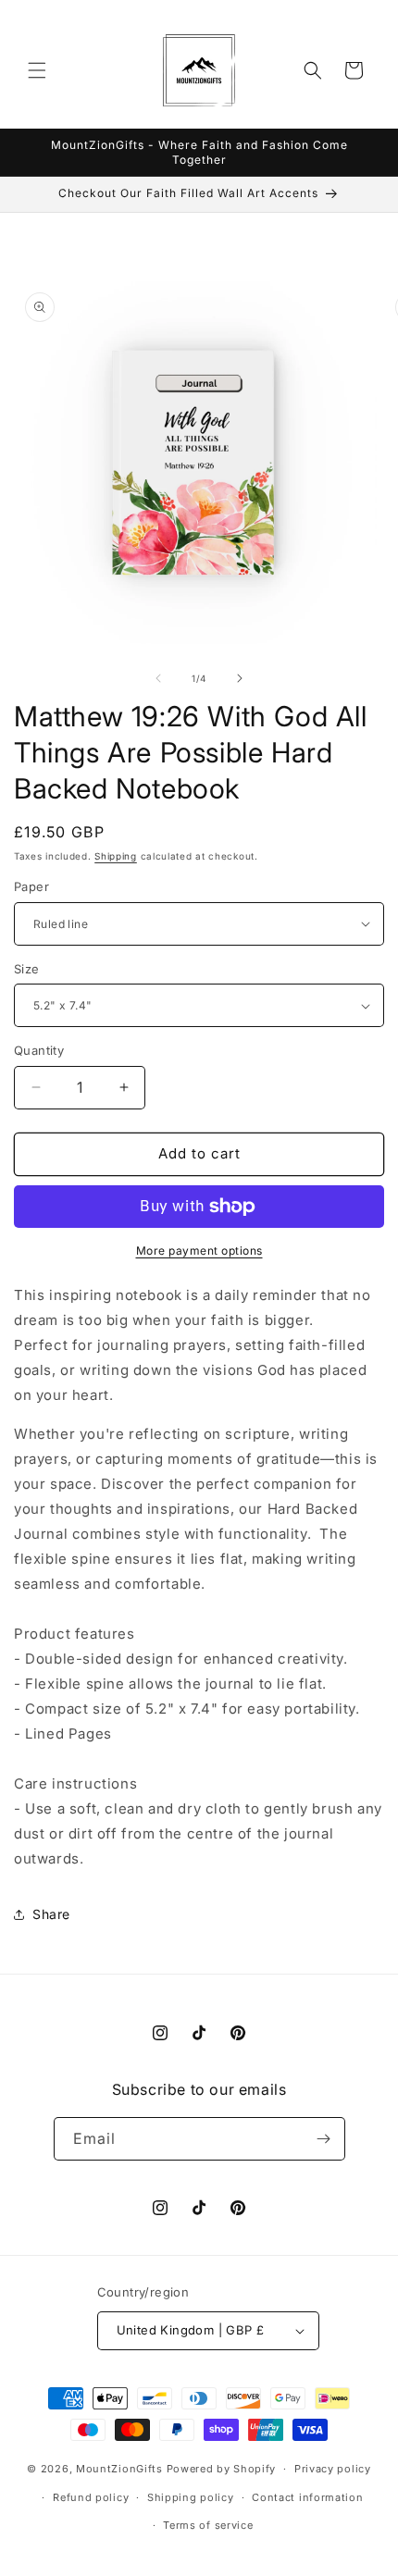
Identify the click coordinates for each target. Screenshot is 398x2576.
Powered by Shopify (222, 2469)
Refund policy (91, 2497)
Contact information (307, 2497)
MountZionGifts (119, 2469)
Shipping (116, 856)
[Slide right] (240, 678)
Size (27, 969)
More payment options (199, 1251)
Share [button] (51, 1914)
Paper (31, 886)
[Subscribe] (324, 2139)
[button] (37, 70)
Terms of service (208, 2525)
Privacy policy (333, 2469)
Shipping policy (191, 2497)
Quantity (39, 1050)
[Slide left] (158, 678)
